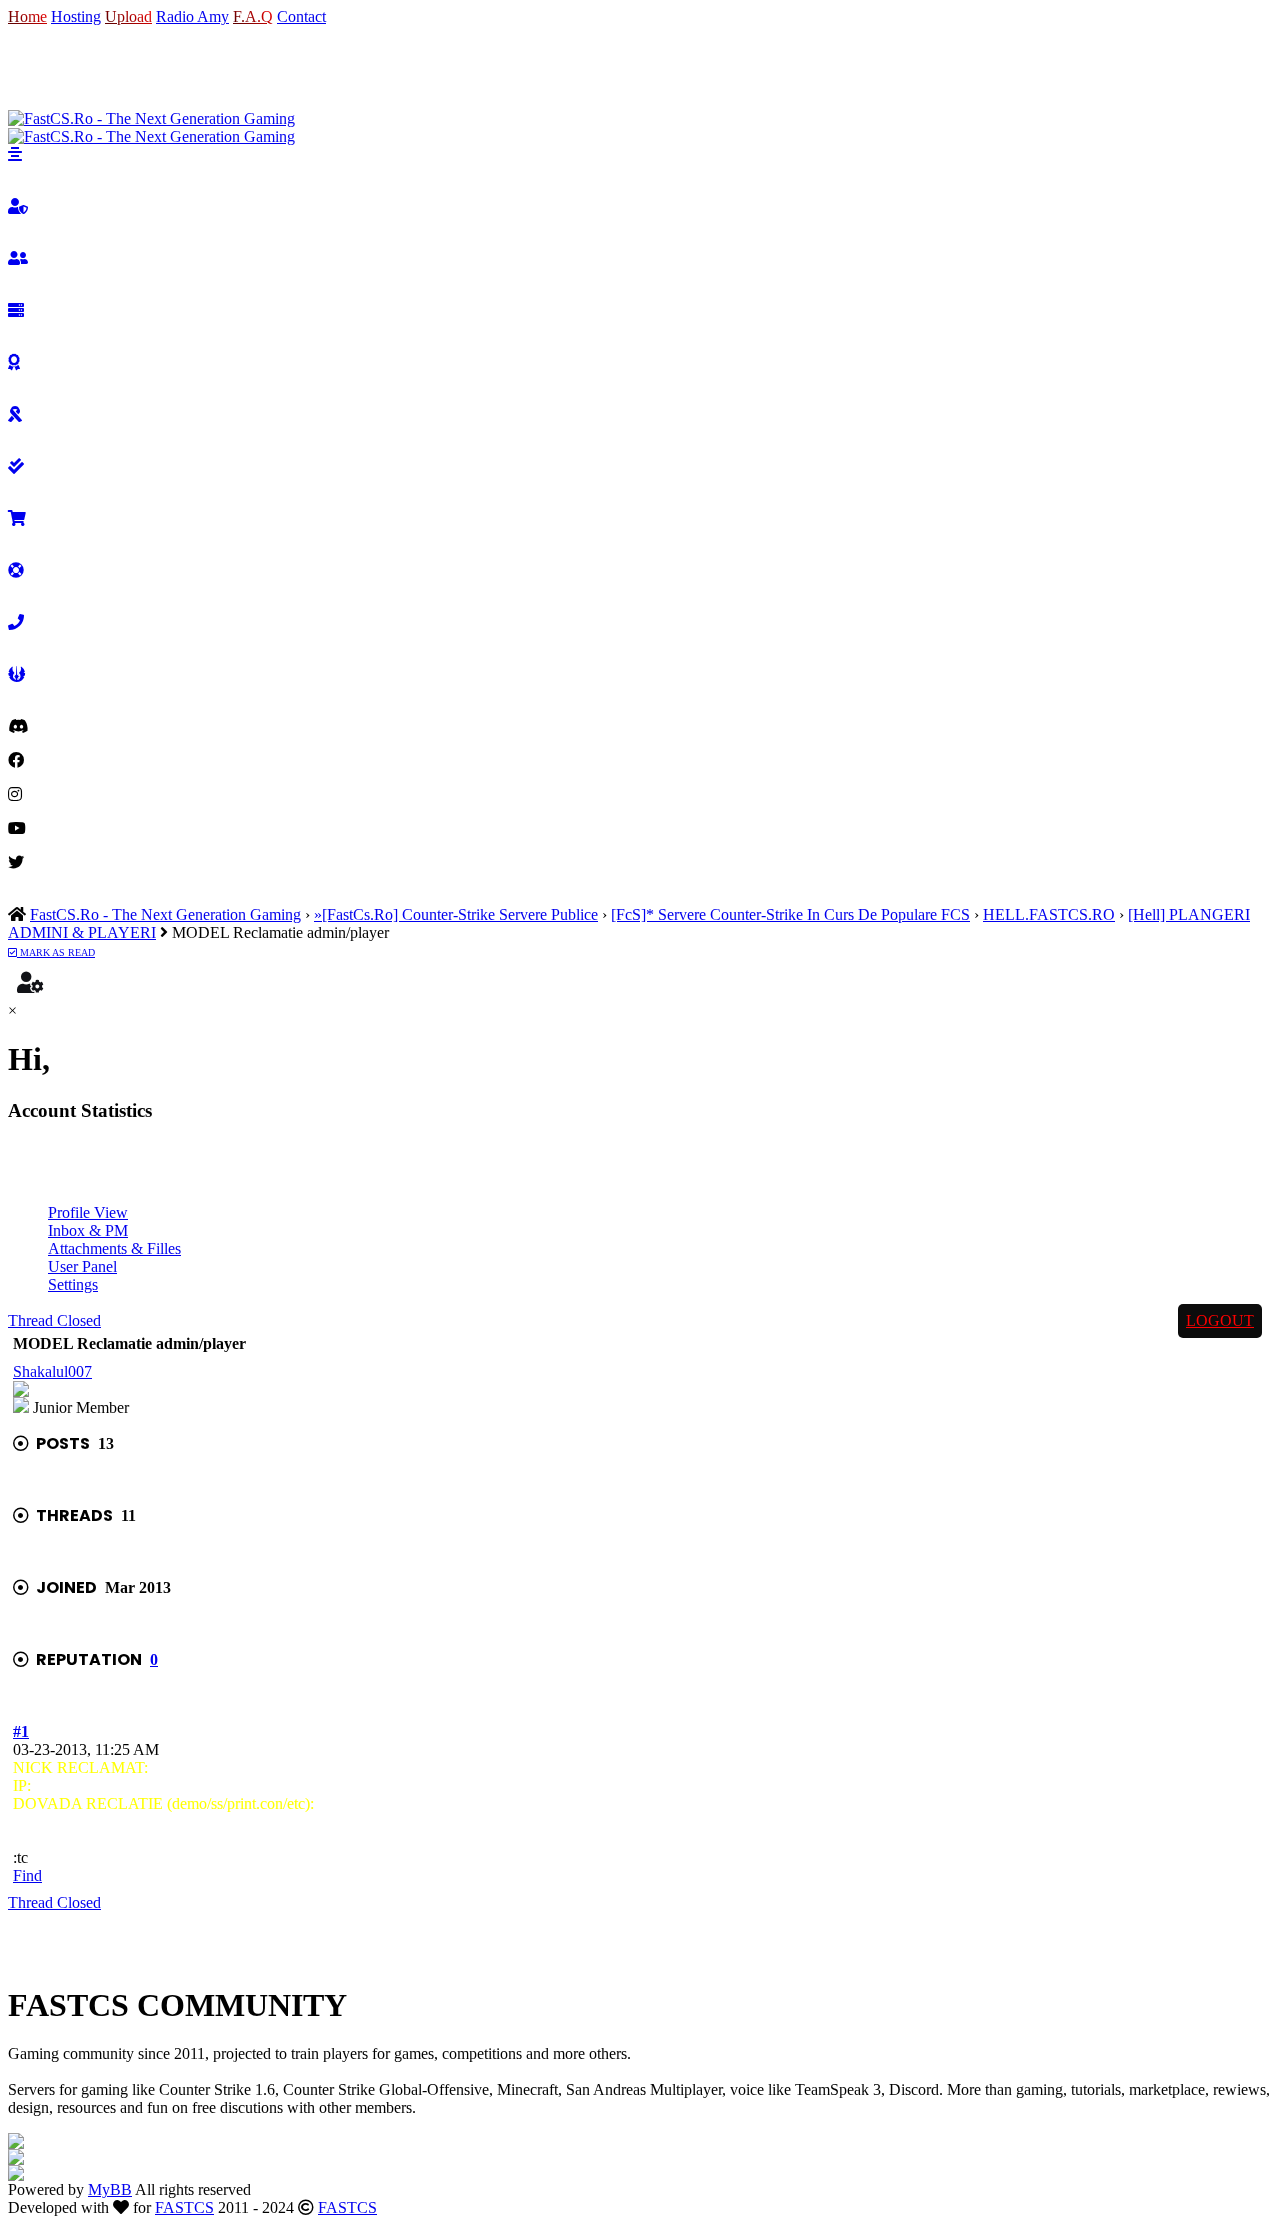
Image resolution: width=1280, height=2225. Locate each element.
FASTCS (184, 2207)
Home (27, 16)
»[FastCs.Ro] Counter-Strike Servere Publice (456, 914)
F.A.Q (253, 16)
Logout (1220, 1320)
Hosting (76, 16)
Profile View (88, 1212)
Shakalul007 (52, 1371)
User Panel (82, 1266)
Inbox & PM (88, 1230)
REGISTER (102, 67)
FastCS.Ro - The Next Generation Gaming (165, 914)
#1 (21, 1731)
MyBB (110, 2189)
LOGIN (33, 67)
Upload (128, 16)
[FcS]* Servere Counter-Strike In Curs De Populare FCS (790, 914)
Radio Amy (192, 16)
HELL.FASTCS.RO (1049, 914)
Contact (301, 16)
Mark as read (56, 952)
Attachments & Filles (114, 1248)
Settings (73, 1284)
